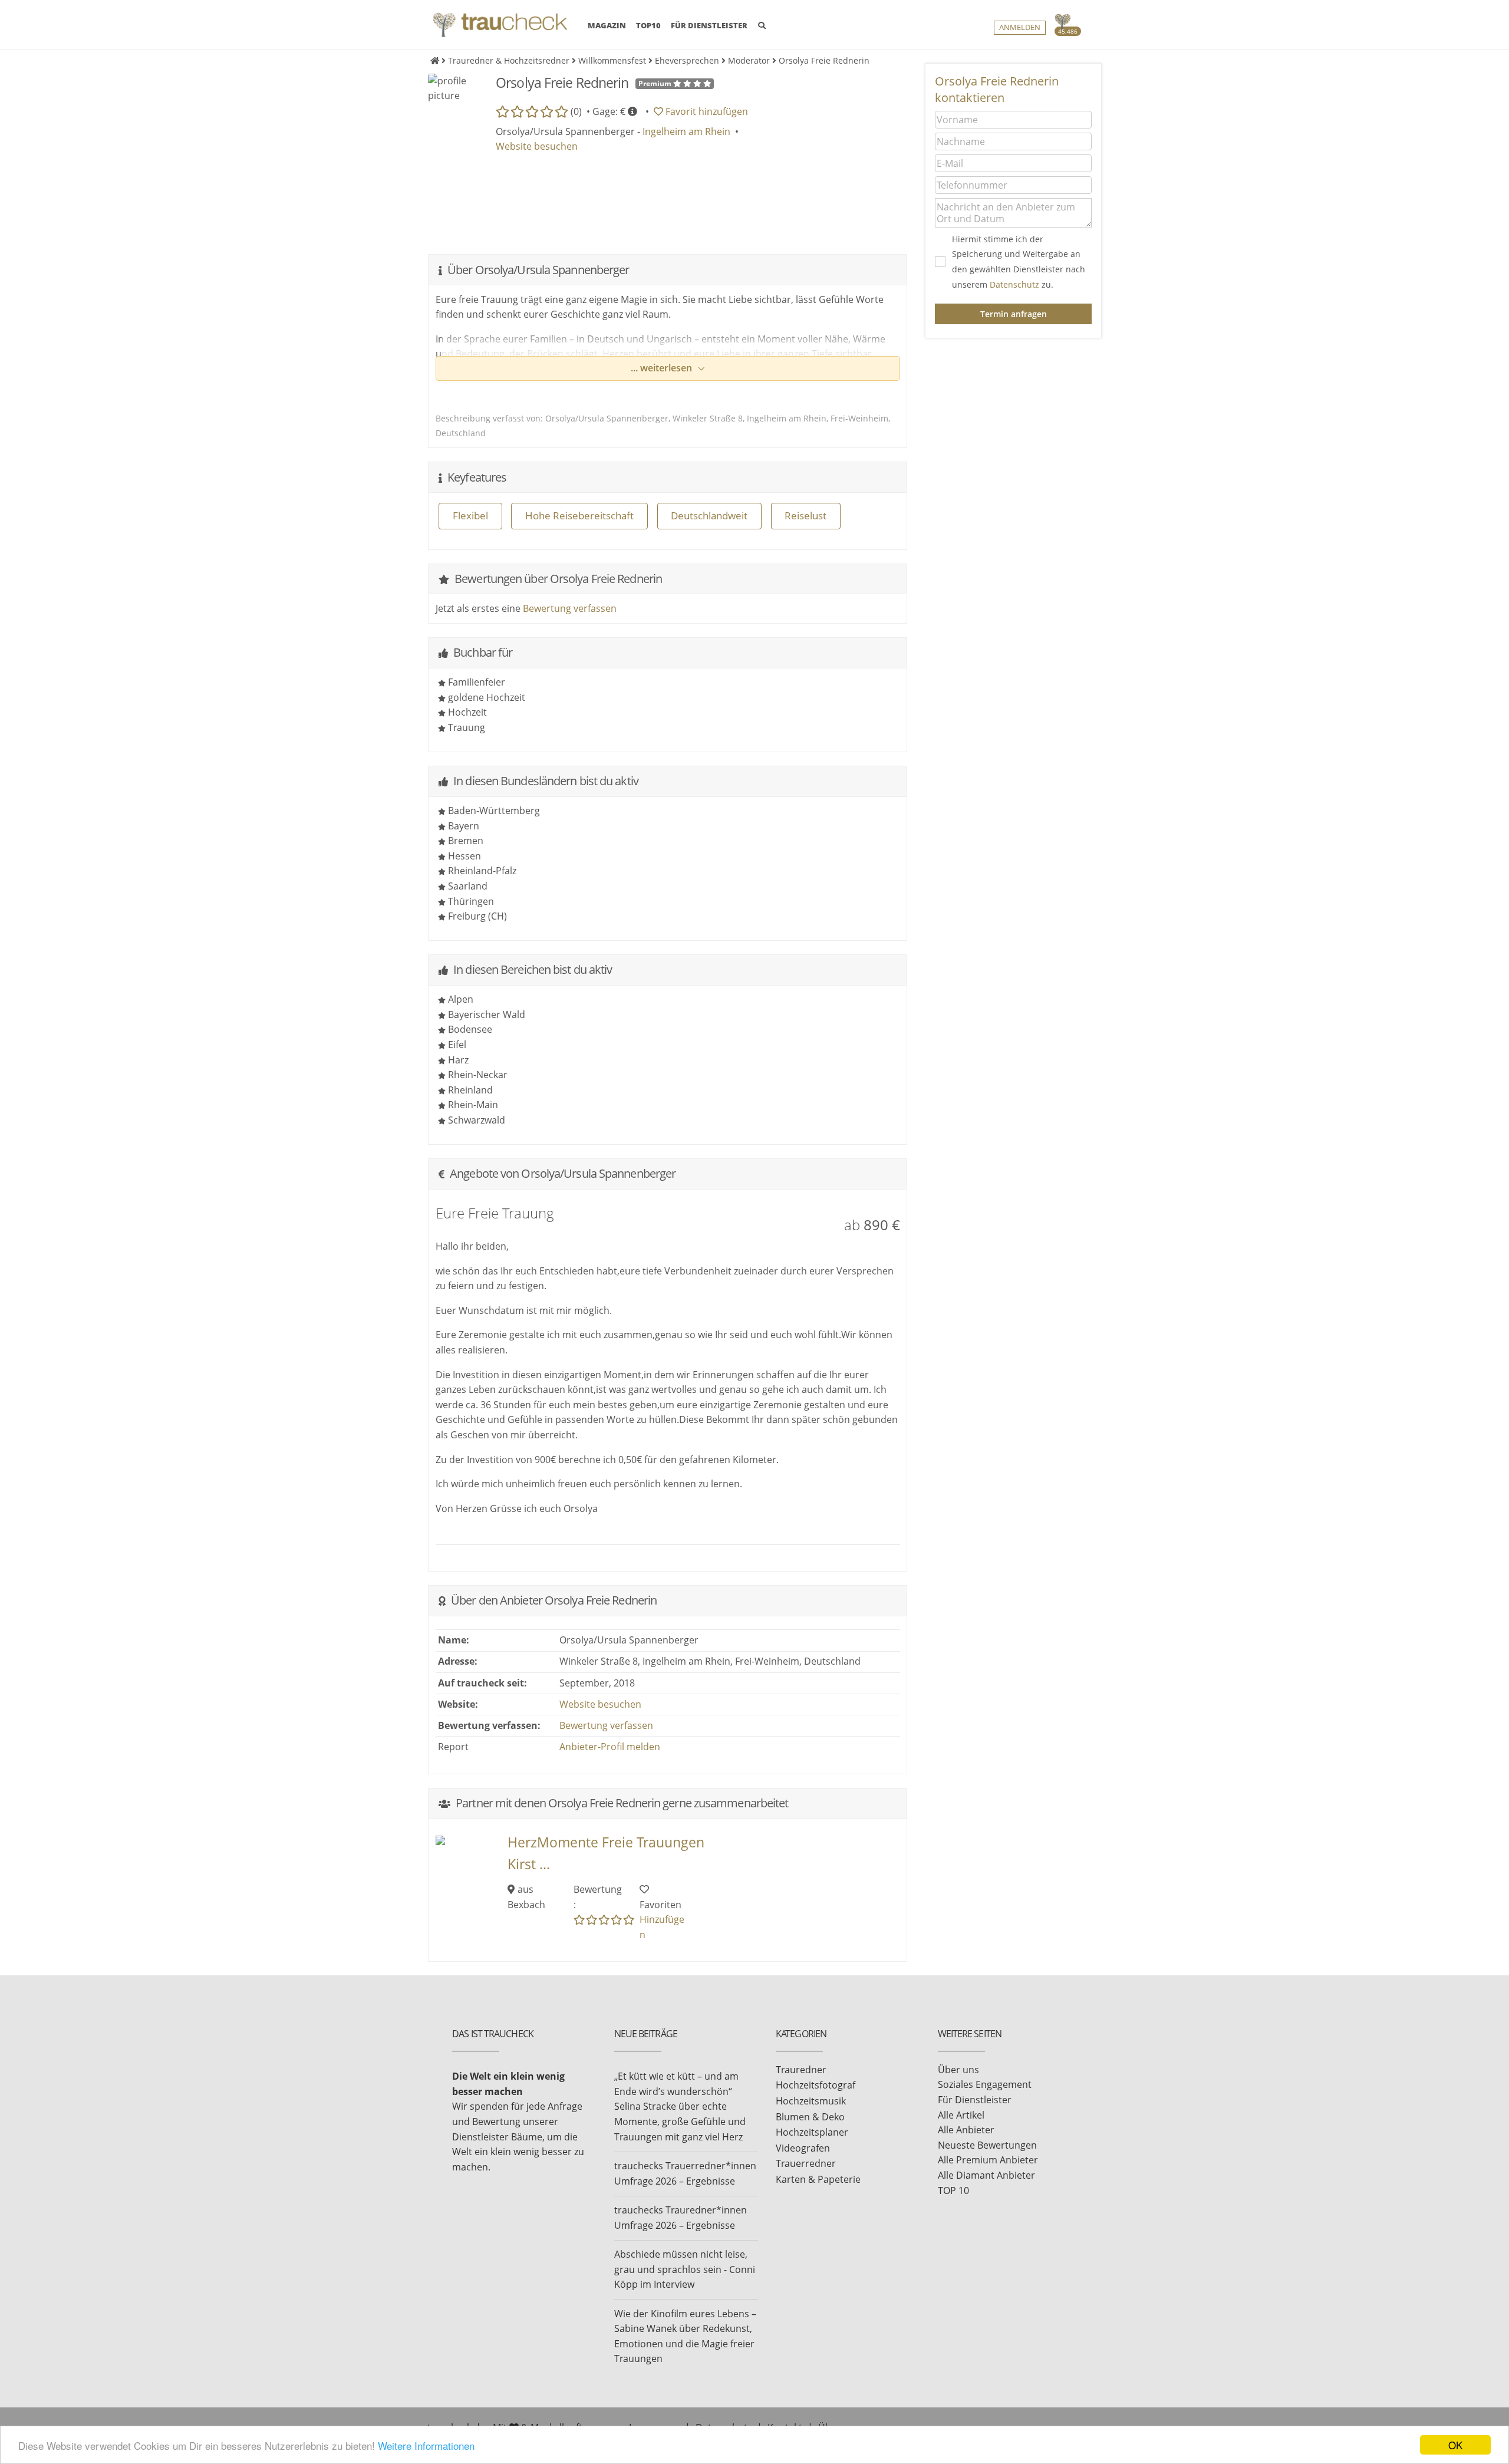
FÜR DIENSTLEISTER (709, 25)
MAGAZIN (607, 25)
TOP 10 (953, 2190)
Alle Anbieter (966, 2130)
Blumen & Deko (810, 2117)
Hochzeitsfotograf (816, 2085)
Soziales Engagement (985, 2084)
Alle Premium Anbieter (988, 2160)
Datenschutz (1014, 284)
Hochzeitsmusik (811, 2101)
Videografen (803, 2148)
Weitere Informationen (426, 2445)
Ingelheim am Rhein (686, 131)
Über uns (958, 2070)
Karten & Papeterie (818, 2179)
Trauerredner (806, 2163)
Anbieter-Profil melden (610, 1747)
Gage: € (610, 111)
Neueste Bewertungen (987, 2145)
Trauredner (801, 2070)
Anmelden (1020, 27)
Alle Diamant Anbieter (986, 2175)
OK (1455, 2445)
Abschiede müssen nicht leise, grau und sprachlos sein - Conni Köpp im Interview (685, 2269)
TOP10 (648, 25)
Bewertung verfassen (570, 608)
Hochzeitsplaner (812, 2132)
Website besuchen (537, 146)
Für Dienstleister (975, 2100)
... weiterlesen (663, 368)
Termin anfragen (1014, 314)
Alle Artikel (961, 2115)
